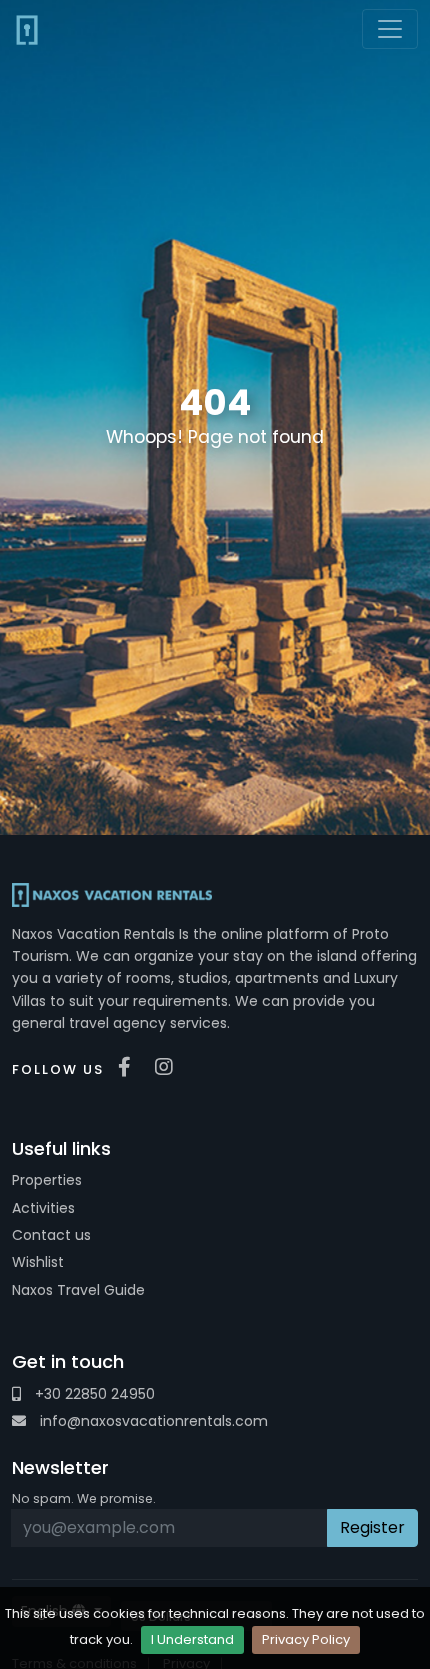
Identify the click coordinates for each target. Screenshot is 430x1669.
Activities (43, 1208)
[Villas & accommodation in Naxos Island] (27, 29)
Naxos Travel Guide (78, 1290)
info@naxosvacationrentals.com (152, 1421)
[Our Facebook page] (129, 1067)
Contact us (51, 1235)
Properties (47, 1180)
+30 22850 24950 (93, 1394)
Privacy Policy (306, 1639)
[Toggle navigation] (390, 29)
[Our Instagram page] (169, 1067)
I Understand (192, 1639)
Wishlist (38, 1262)
